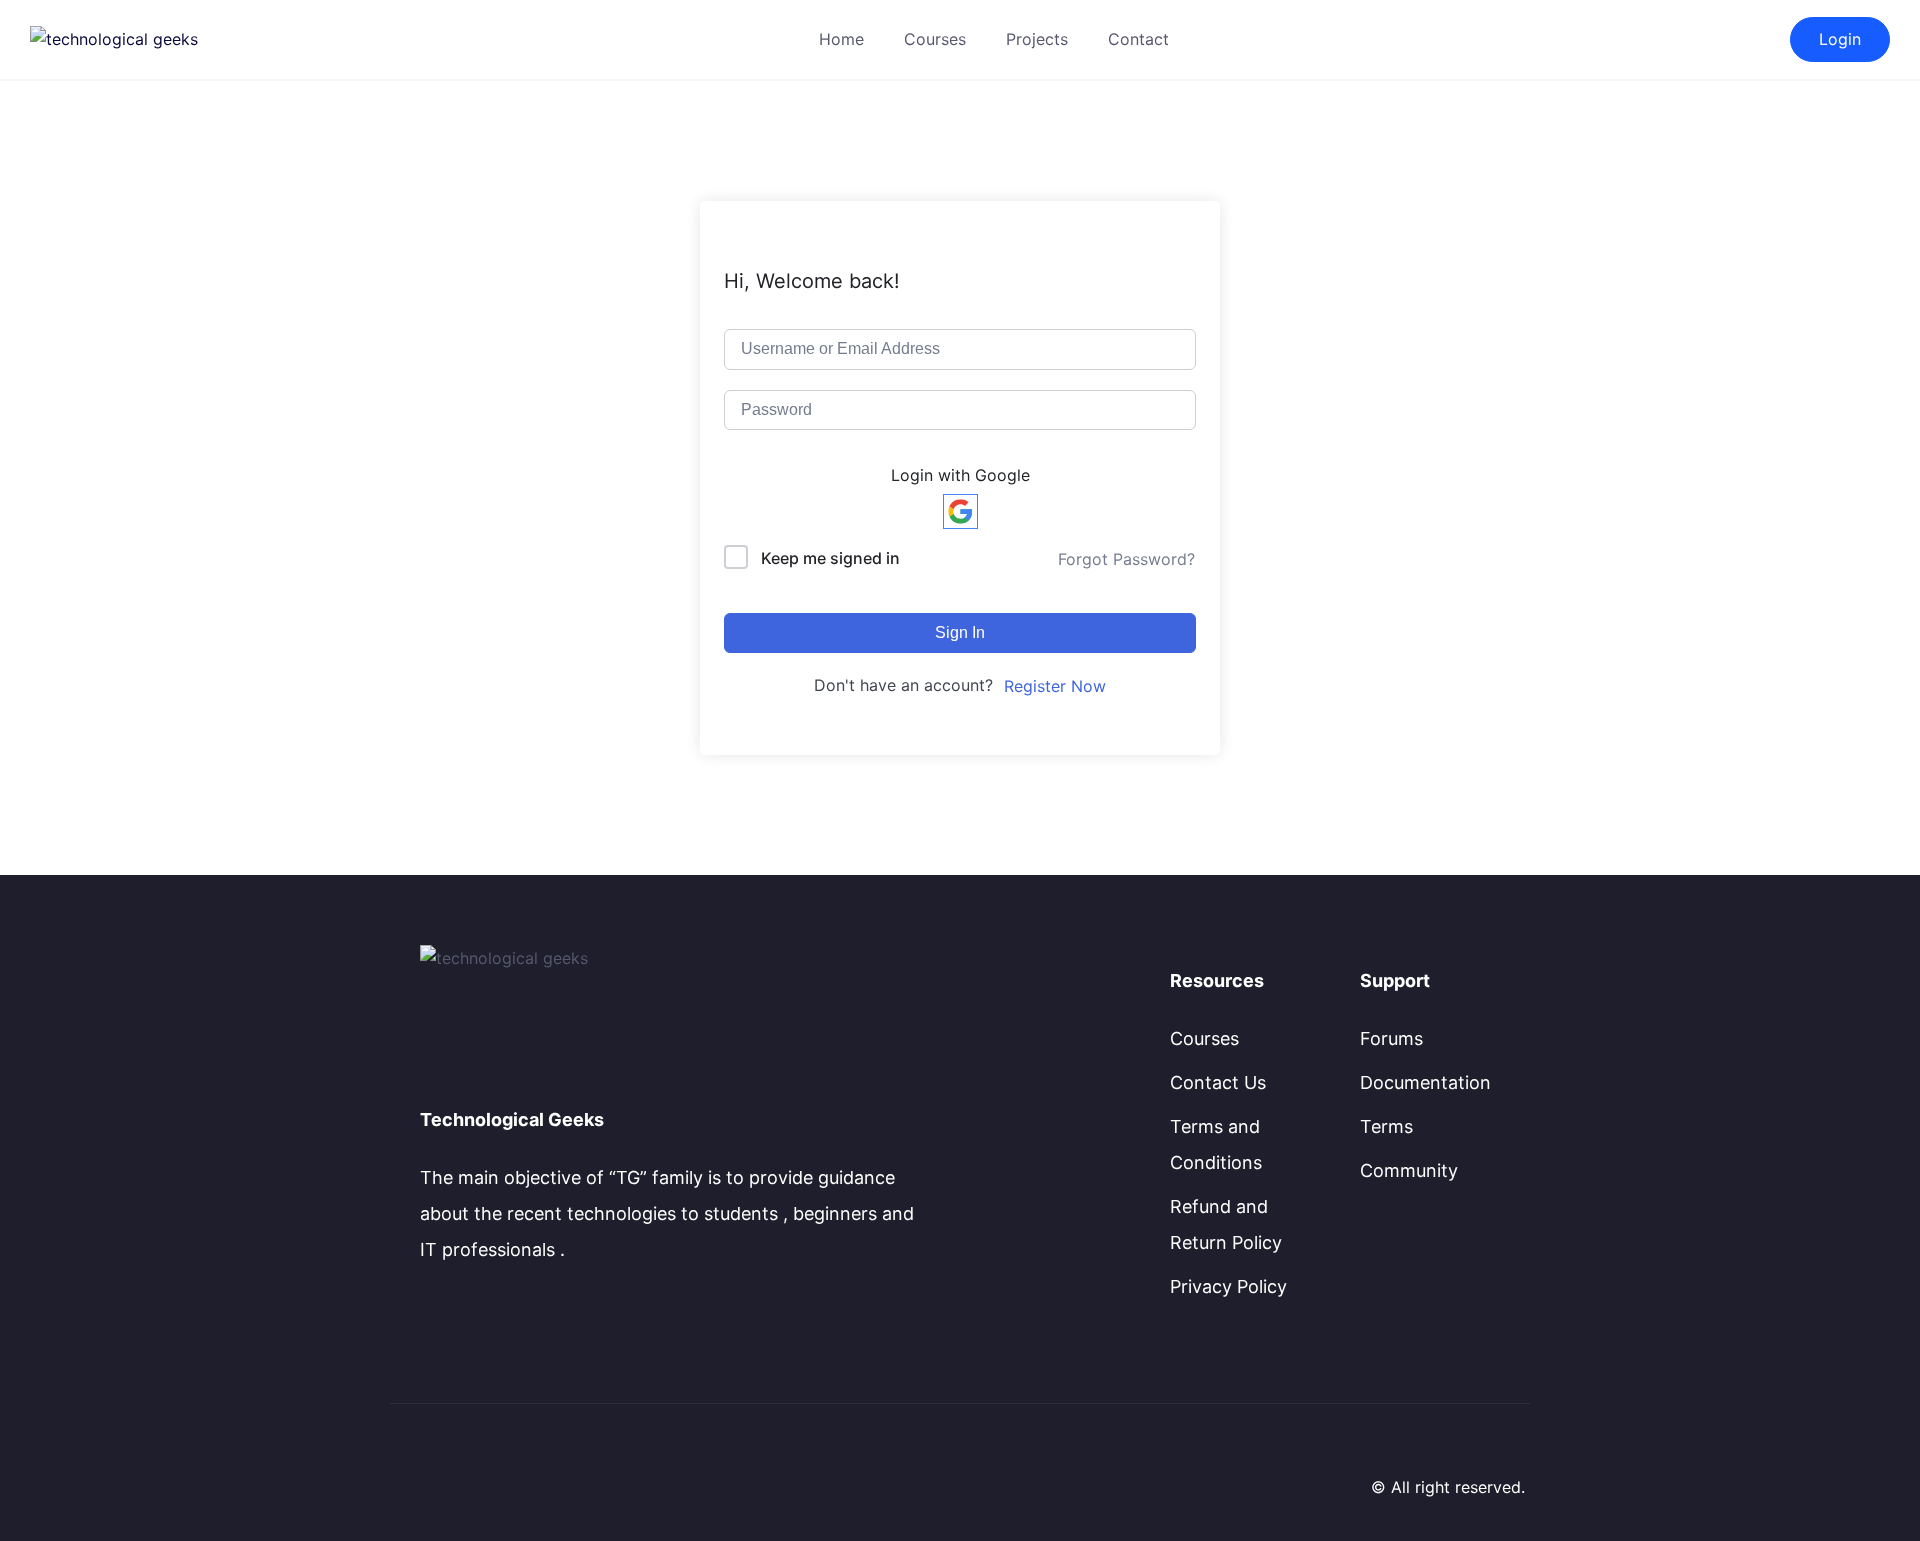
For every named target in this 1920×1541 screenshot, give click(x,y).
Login (1840, 39)
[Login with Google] (960, 511)
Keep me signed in (830, 558)
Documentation (1425, 1082)
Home (841, 39)
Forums (1391, 1038)
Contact (1138, 39)
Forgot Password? (1126, 559)
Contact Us (1218, 1082)
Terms (1386, 1126)
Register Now (1055, 686)
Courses (935, 39)
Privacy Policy (1228, 1286)
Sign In (960, 632)
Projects (1037, 39)
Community (1409, 1170)
